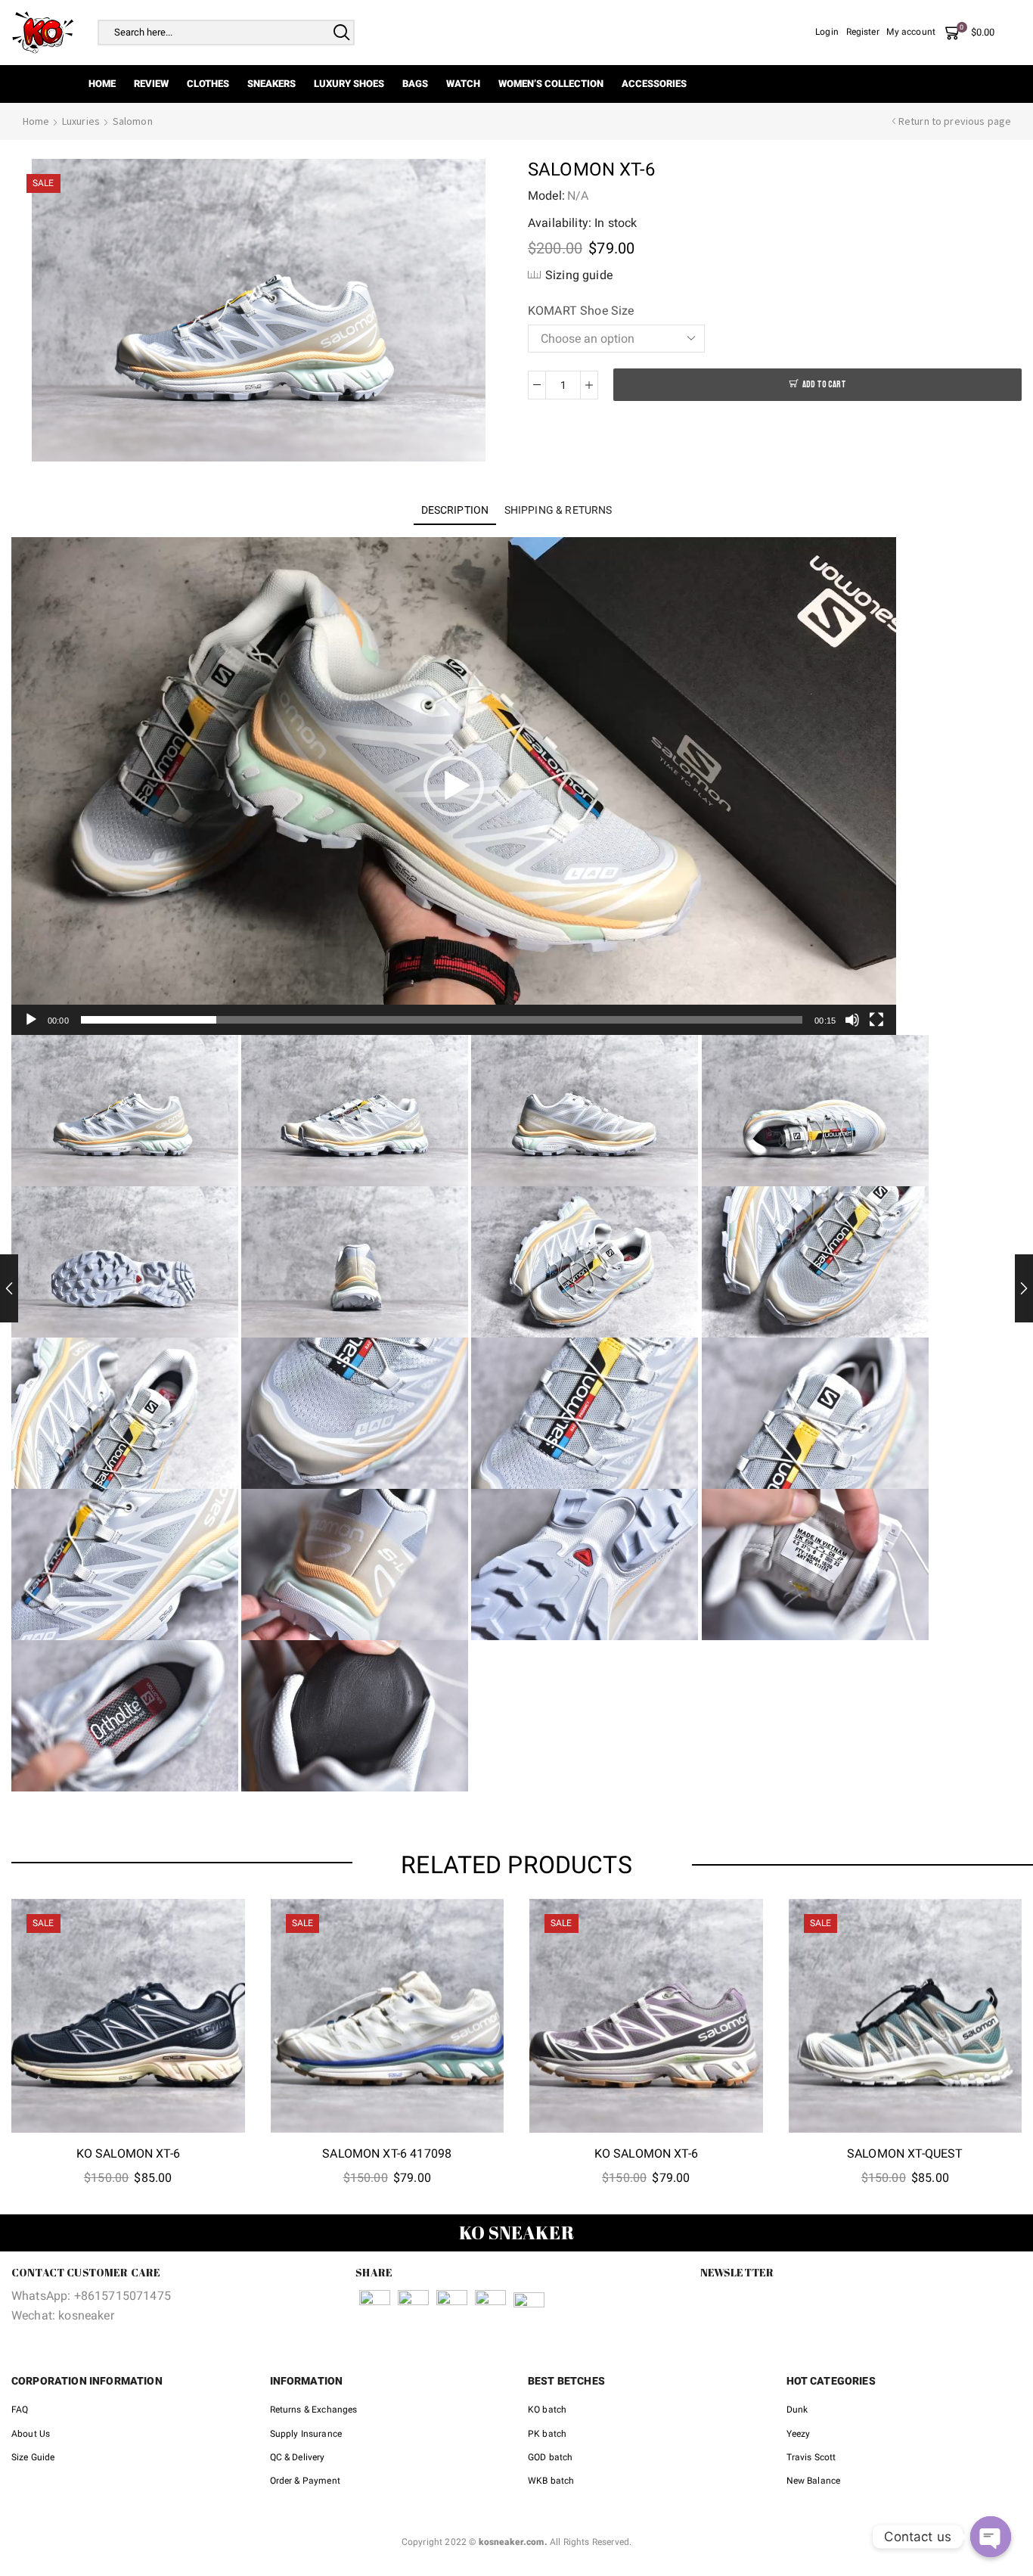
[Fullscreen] (876, 1020)
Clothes (208, 84)
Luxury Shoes (349, 84)
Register (863, 32)
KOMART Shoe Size (581, 311)
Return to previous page (955, 121)
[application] (454, 786)
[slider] (442, 1020)
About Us (31, 2434)
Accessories (654, 84)
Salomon (133, 121)
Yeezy (799, 2434)
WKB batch (551, 2481)
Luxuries (81, 121)
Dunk (797, 2410)
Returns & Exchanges (314, 2410)
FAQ (20, 2410)
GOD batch (550, 2457)
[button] (454, 786)
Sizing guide (579, 275)
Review (151, 84)
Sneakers (271, 84)
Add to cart (824, 385)
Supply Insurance (306, 2434)
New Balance (814, 2481)
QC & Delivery (298, 2457)
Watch (463, 84)
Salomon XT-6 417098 (387, 2153)
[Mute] (852, 1020)
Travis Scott (811, 2457)
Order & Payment (305, 2481)
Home (102, 84)
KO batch (547, 2410)
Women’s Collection (551, 84)
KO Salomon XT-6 (128, 2153)
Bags (415, 84)
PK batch (547, 2434)
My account (911, 32)
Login (827, 32)
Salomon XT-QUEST (905, 2153)
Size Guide (33, 2457)
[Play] (31, 1020)
